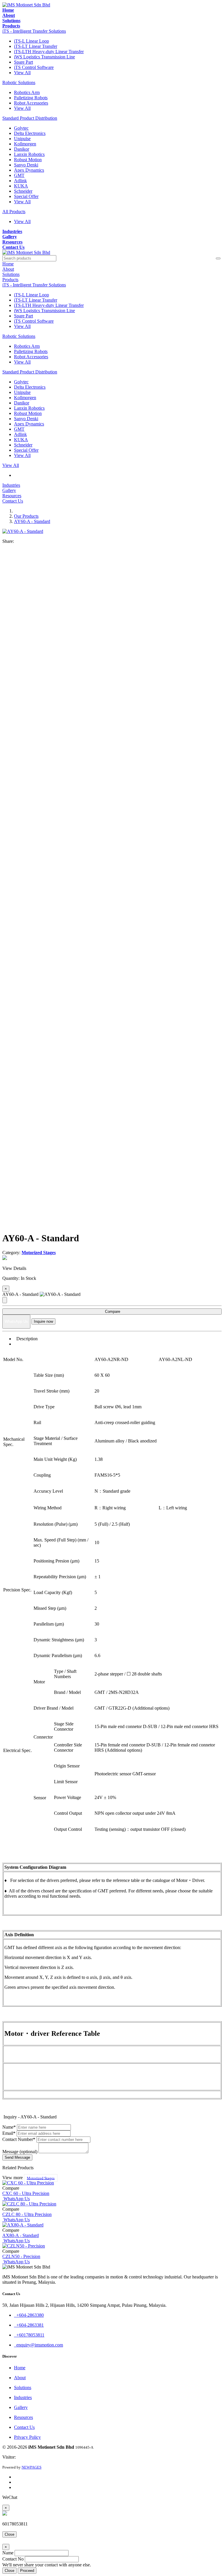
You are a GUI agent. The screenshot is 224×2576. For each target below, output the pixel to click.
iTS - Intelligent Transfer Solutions (34, 31)
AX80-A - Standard (21, 2235)
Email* (9, 2133)
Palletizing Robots (31, 98)
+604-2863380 (29, 2315)
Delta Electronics (30, 133)
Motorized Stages (41, 2178)
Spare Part (23, 62)
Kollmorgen (25, 144)
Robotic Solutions (19, 82)
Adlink (20, 181)
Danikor (22, 149)
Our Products (26, 516)
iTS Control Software (34, 67)
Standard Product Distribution (30, 118)
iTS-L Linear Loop (32, 41)
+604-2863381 (29, 2325)
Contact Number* (19, 2139)
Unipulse (22, 139)
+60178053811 (29, 2335)
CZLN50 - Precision (21, 2256)
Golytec (21, 128)
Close (9, 2534)
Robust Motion (28, 160)
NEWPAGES (32, 2467)
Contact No (13, 2559)
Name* (9, 2127)
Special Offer (26, 196)
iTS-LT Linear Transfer (36, 46)
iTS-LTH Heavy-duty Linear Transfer (49, 52)
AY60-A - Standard (32, 521)
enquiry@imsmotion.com (38, 2345)
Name (8, 2553)
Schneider (23, 191)
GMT (19, 175)
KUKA (21, 186)
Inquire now (43, 1321)
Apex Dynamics (29, 170)
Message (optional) (20, 2152)
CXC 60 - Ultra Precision (26, 2193)
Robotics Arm (27, 92)
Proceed (27, 2571)
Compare (112, 1312)
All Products (14, 212)
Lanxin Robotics (29, 154)
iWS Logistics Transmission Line (44, 57)
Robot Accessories (31, 103)
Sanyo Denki (26, 165)
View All (22, 73)
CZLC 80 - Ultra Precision (27, 2214)
